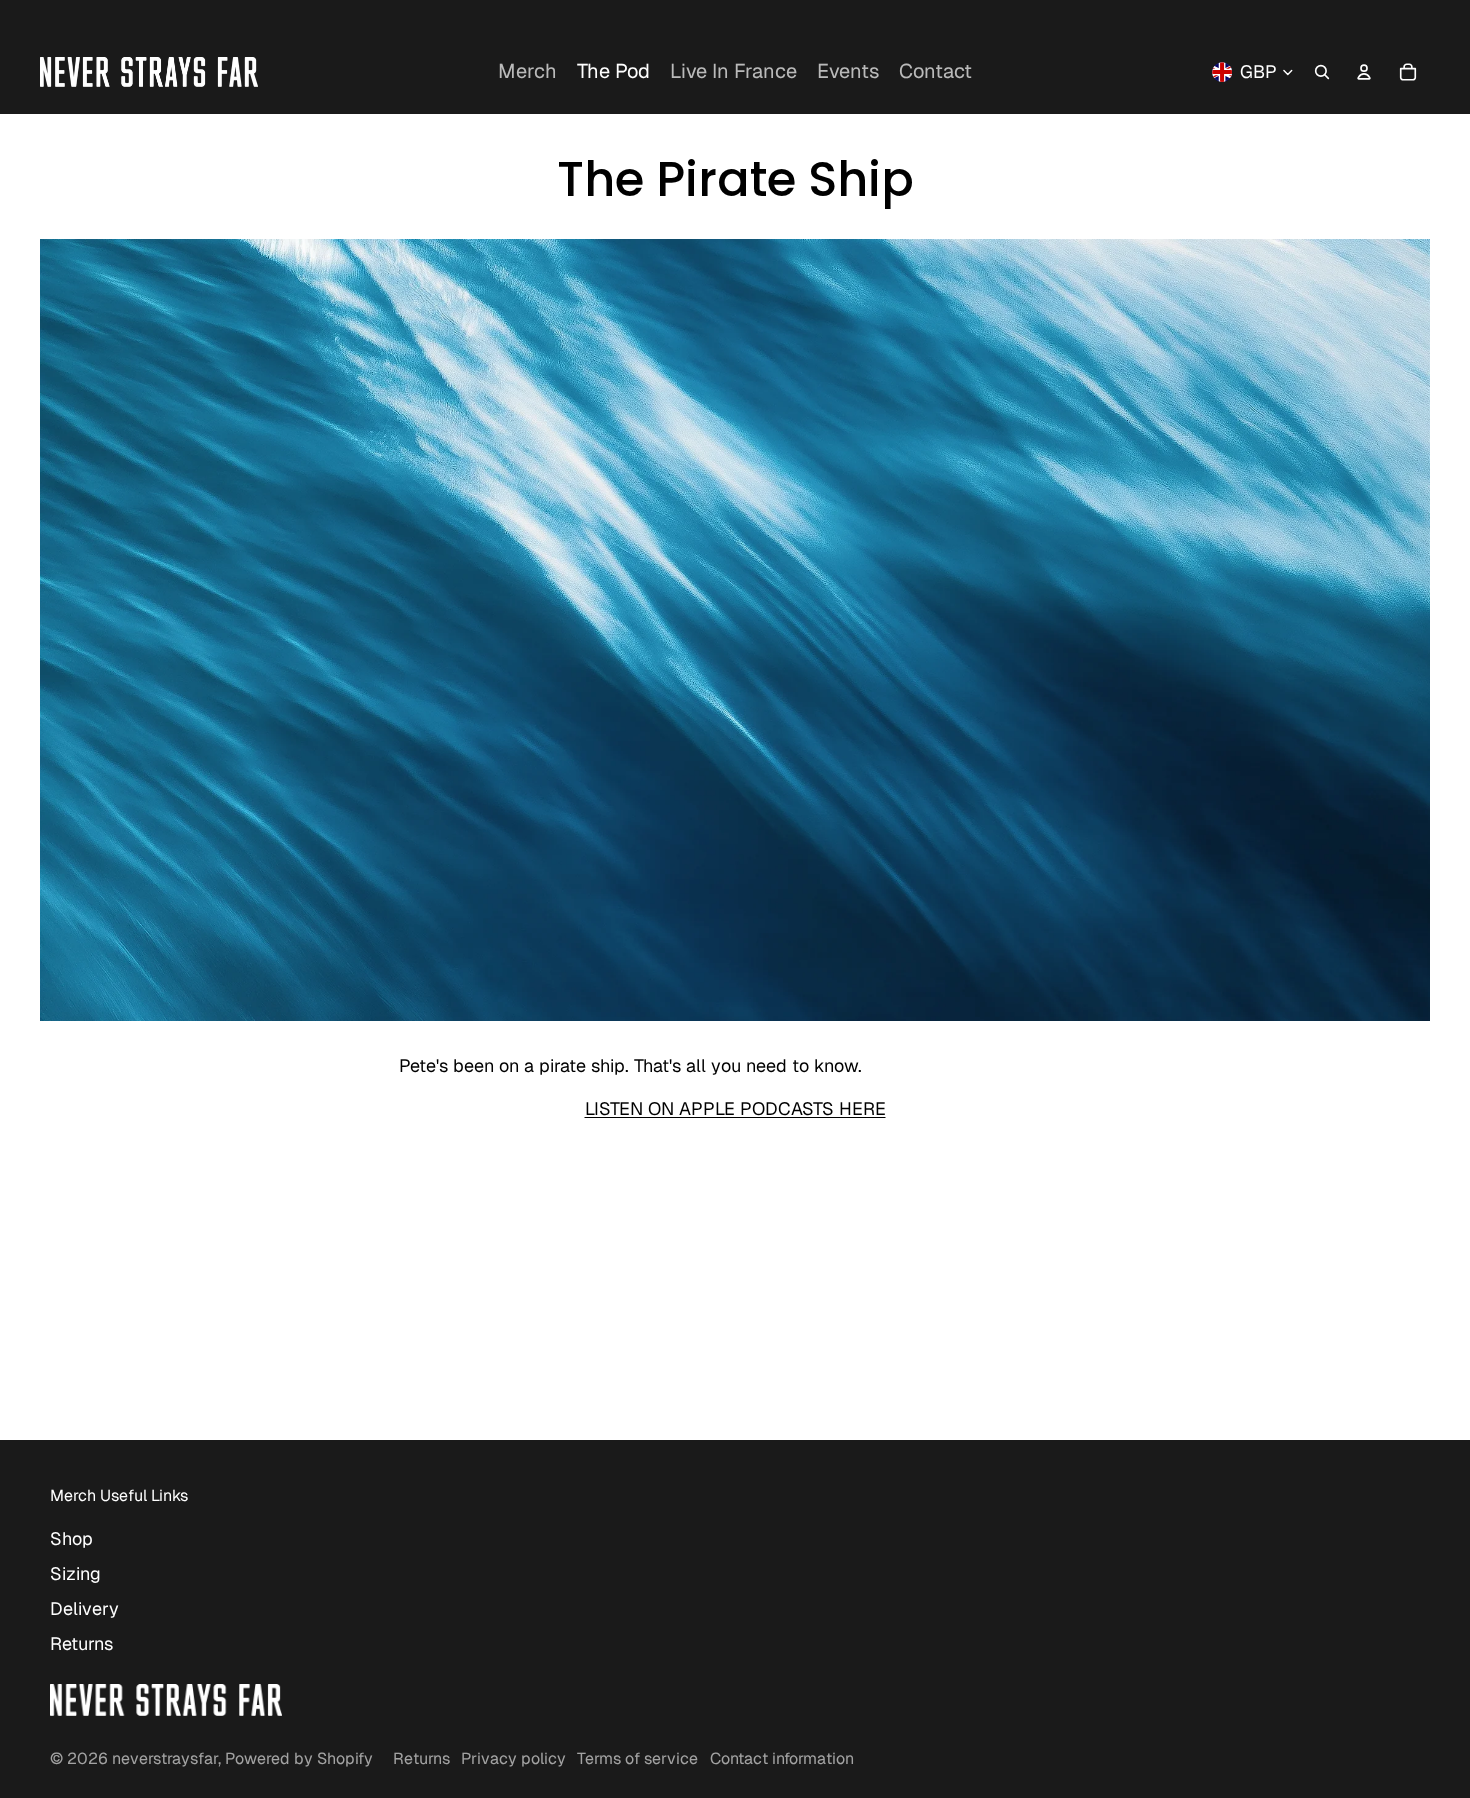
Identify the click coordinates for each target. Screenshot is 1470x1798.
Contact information (782, 1758)
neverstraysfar (165, 1758)
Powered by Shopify (299, 1758)
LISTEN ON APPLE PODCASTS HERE (735, 1108)
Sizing (75, 1573)
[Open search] (1322, 72)
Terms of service (637, 1758)
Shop (71, 1538)
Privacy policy (513, 1758)
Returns (81, 1643)
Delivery (84, 1608)
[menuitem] (527, 72)
